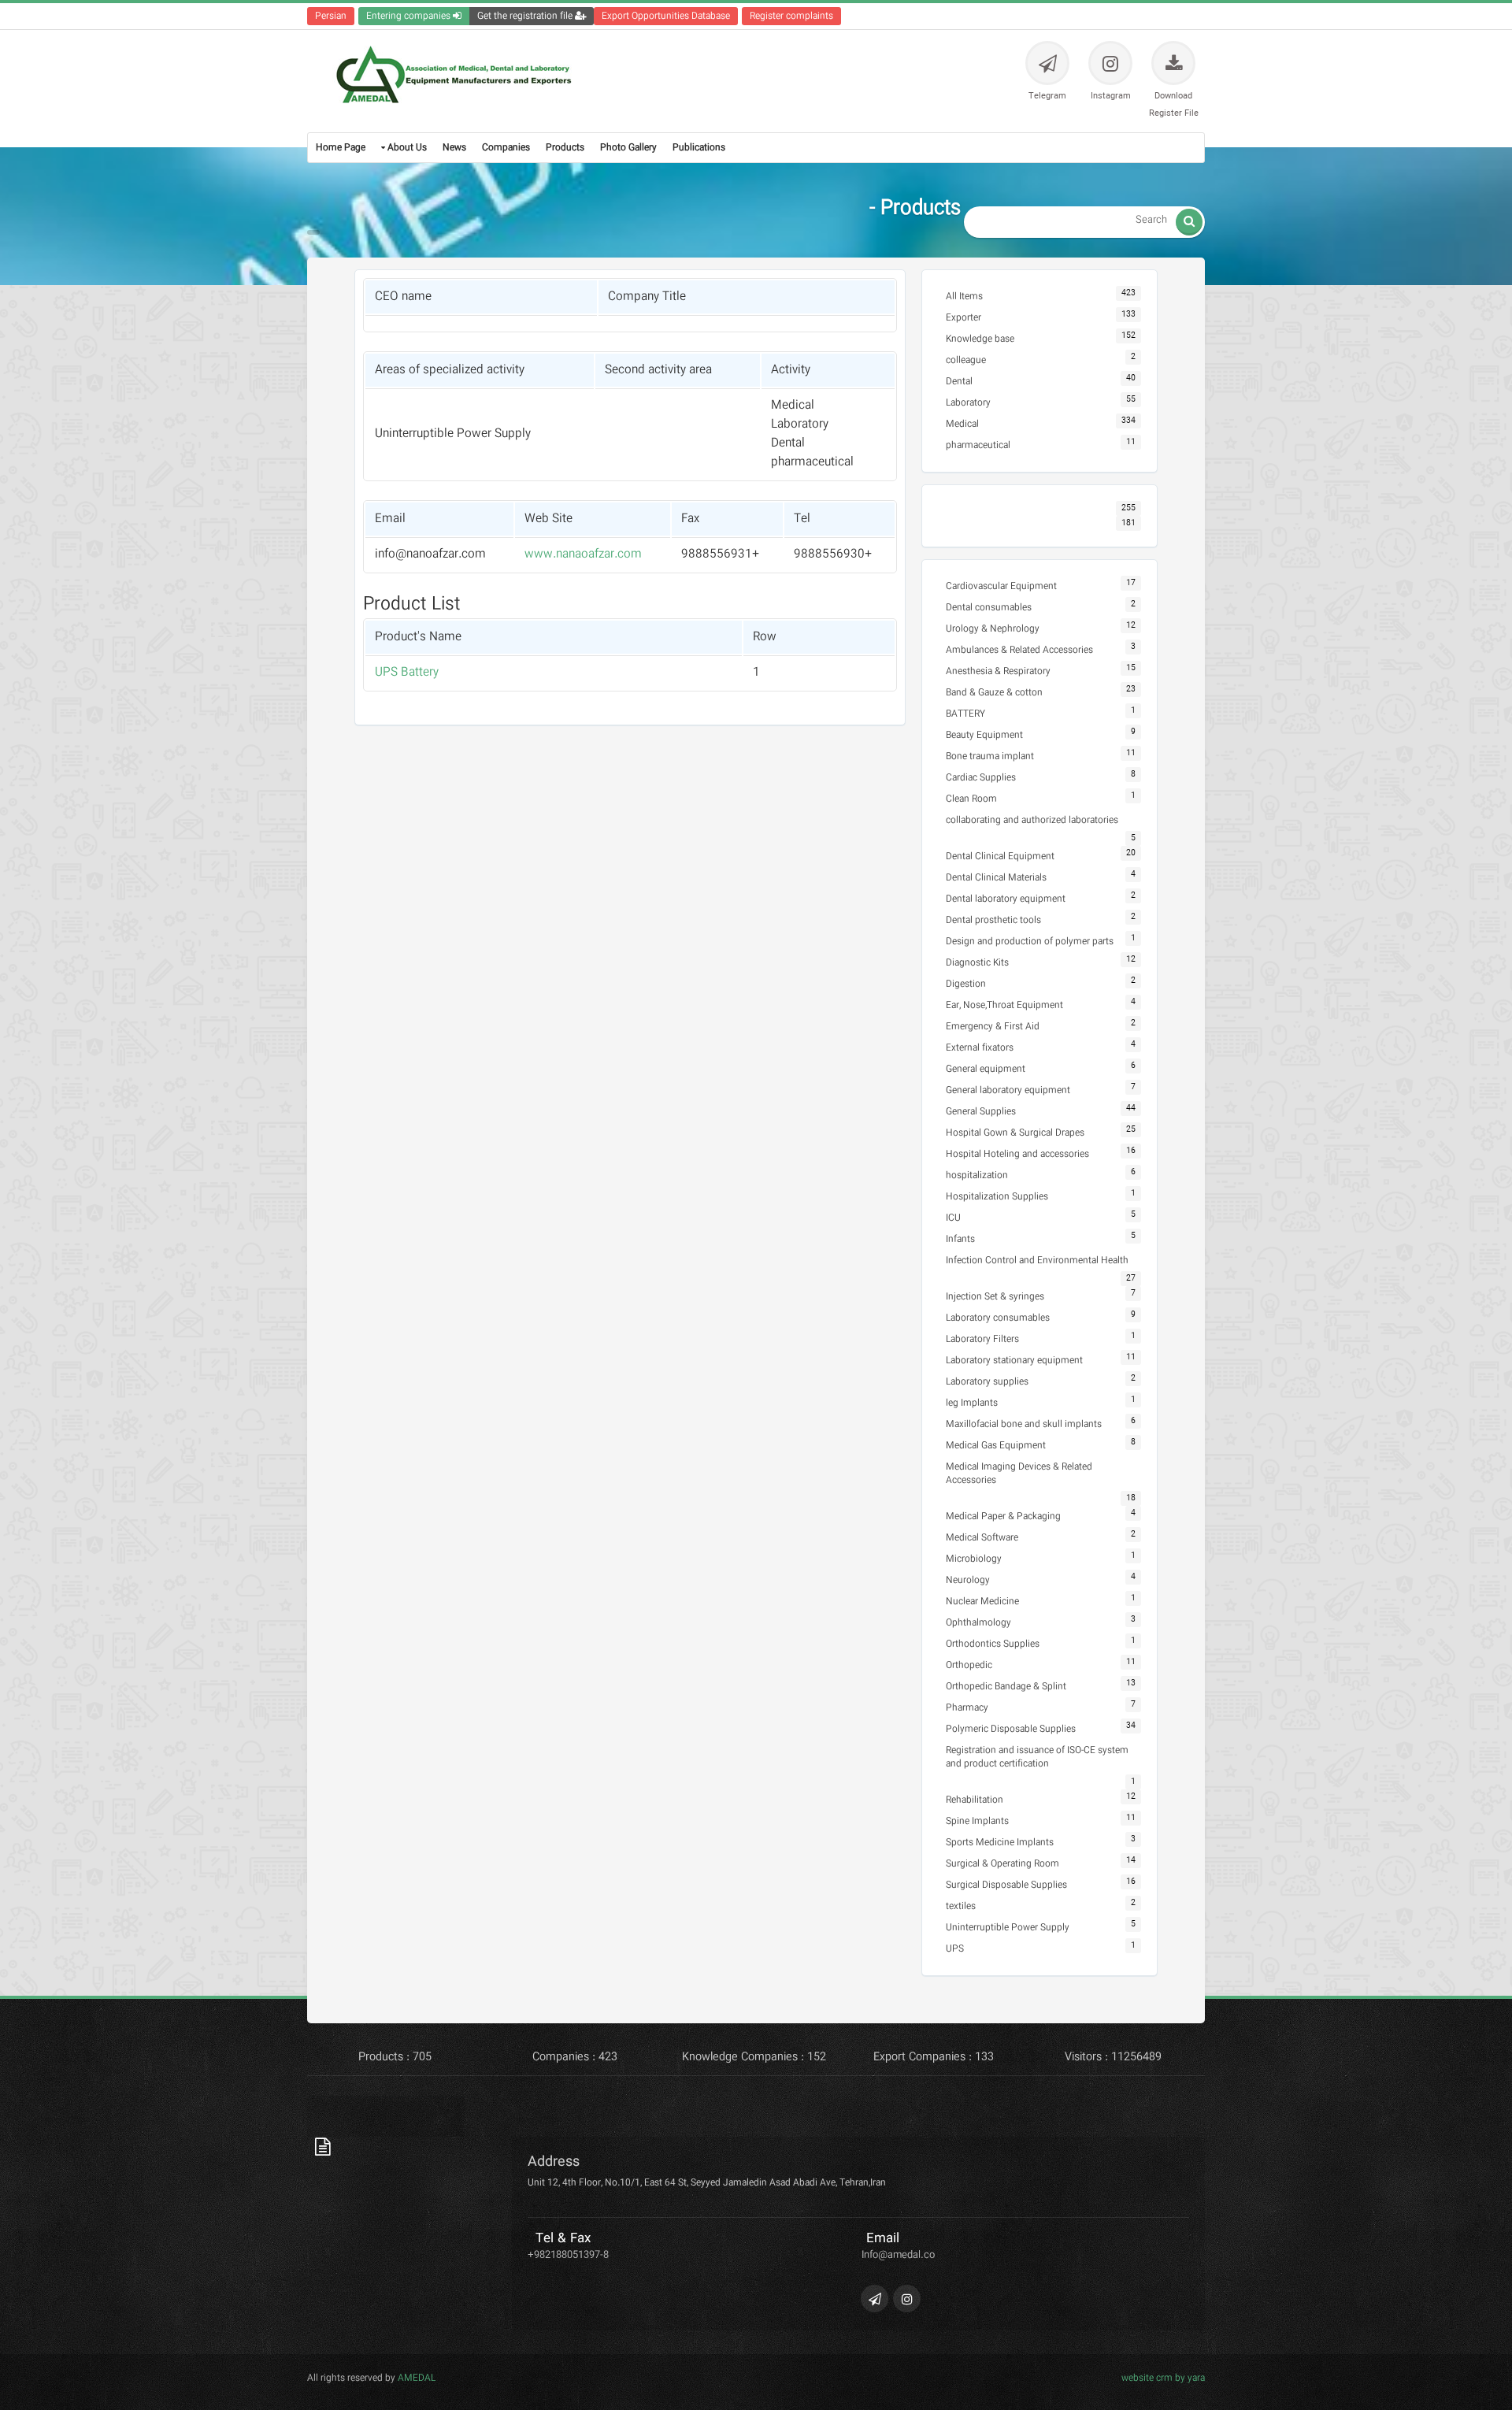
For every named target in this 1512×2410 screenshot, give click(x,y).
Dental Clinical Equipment (1000, 856)
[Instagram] (907, 2299)
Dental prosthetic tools (993, 920)
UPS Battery (407, 673)
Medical (962, 424)
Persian (331, 16)
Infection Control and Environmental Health (1037, 1261)
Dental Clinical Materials (996, 878)
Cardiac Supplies (981, 778)
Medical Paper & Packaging (1003, 1516)
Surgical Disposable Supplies (1006, 1885)
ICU (953, 1218)
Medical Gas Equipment (996, 1446)
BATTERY (965, 714)
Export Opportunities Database (666, 16)
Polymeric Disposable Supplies (1011, 1729)
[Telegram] (875, 2299)
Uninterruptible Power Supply (1008, 1928)
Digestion (966, 984)
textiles (961, 1906)
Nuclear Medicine (982, 1602)
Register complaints (791, 16)
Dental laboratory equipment (1006, 899)
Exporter (964, 318)
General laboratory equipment (1008, 1090)
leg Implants (972, 1403)
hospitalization (977, 1175)
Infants (960, 1239)
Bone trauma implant (990, 756)
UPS (955, 1949)
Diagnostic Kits (977, 963)
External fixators (980, 1048)
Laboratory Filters (982, 1339)
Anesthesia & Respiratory (998, 671)
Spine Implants (977, 1821)
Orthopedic (969, 1665)
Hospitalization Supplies (997, 1197)
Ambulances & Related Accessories (1019, 650)
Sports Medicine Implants (1000, 1843)
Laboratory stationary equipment (1014, 1361)
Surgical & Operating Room (1002, 1864)
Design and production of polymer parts (1030, 942)
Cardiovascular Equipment (1001, 586)
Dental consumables (989, 608)
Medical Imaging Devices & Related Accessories (1019, 1474)
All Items (964, 297)
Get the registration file (526, 16)
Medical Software (982, 1538)
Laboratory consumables (998, 1318)
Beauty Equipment (984, 735)
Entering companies (409, 16)
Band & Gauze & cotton (994, 693)
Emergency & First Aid (993, 1027)
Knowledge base (980, 339)
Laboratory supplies (987, 1382)
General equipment (986, 1069)
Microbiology (974, 1559)
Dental (959, 382)
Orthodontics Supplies (993, 1644)
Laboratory (968, 403)
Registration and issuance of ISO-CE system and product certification (1037, 1757)
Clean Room (971, 799)
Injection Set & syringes (995, 1297)
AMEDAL (415, 2378)
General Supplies (981, 1112)
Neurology (968, 1580)
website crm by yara (1163, 2378)
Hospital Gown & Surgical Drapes (1015, 1133)
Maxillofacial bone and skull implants (1024, 1424)
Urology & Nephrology (993, 629)
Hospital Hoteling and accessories (1017, 1154)
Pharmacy (967, 1708)
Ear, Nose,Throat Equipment (1004, 1005)
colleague (966, 360)
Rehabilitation (975, 1800)
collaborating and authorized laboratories (1032, 820)
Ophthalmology (978, 1623)
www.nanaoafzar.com (583, 554)
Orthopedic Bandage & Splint (1006, 1687)
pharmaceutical (978, 445)
